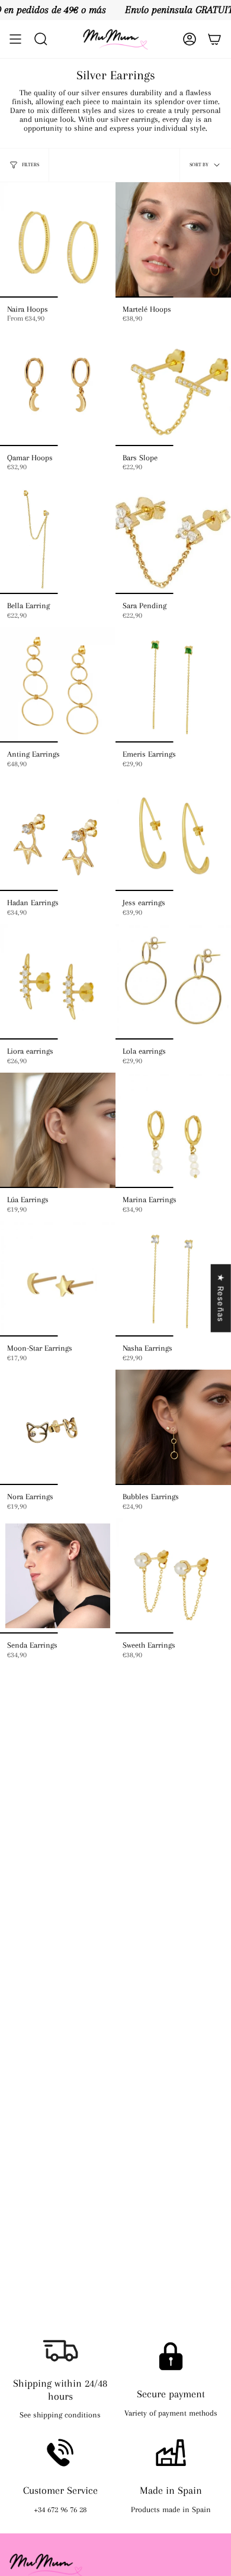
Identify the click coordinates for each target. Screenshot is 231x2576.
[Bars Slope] (173, 388)
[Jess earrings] (173, 833)
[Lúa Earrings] (58, 1130)
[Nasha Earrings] (173, 1279)
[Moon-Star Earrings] (58, 1279)
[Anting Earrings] (58, 685)
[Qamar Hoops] (58, 388)
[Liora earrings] (58, 982)
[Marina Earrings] (173, 1130)
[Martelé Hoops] (173, 240)
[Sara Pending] (173, 536)
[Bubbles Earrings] (173, 1427)
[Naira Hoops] (58, 240)
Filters (31, 164)
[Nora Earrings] (58, 1427)
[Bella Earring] (58, 536)
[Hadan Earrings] (58, 833)
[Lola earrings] (173, 982)
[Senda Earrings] (58, 1576)
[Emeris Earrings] (173, 685)
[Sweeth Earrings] (173, 1576)
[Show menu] (15, 39)
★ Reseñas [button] (221, 1298)
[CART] (214, 39)
